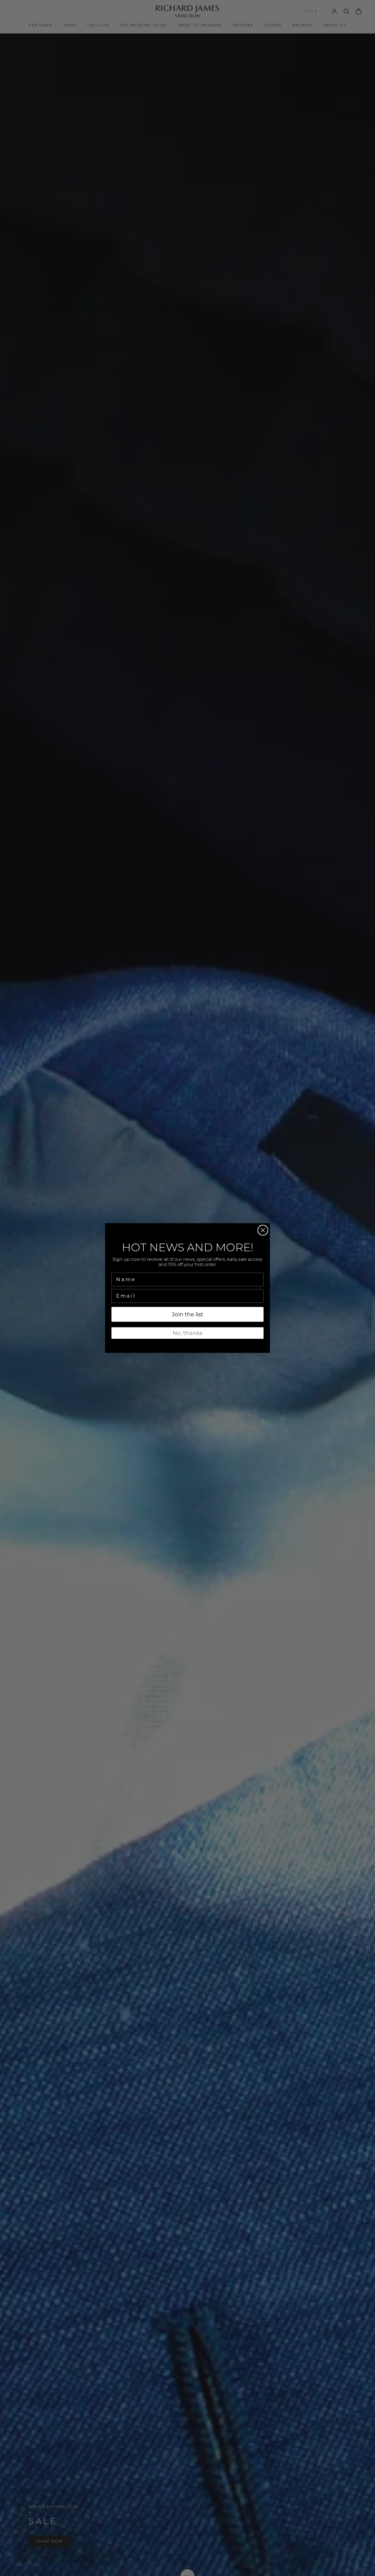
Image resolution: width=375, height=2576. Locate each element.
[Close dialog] (263, 1230)
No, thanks (187, 1333)
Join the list (187, 1314)
